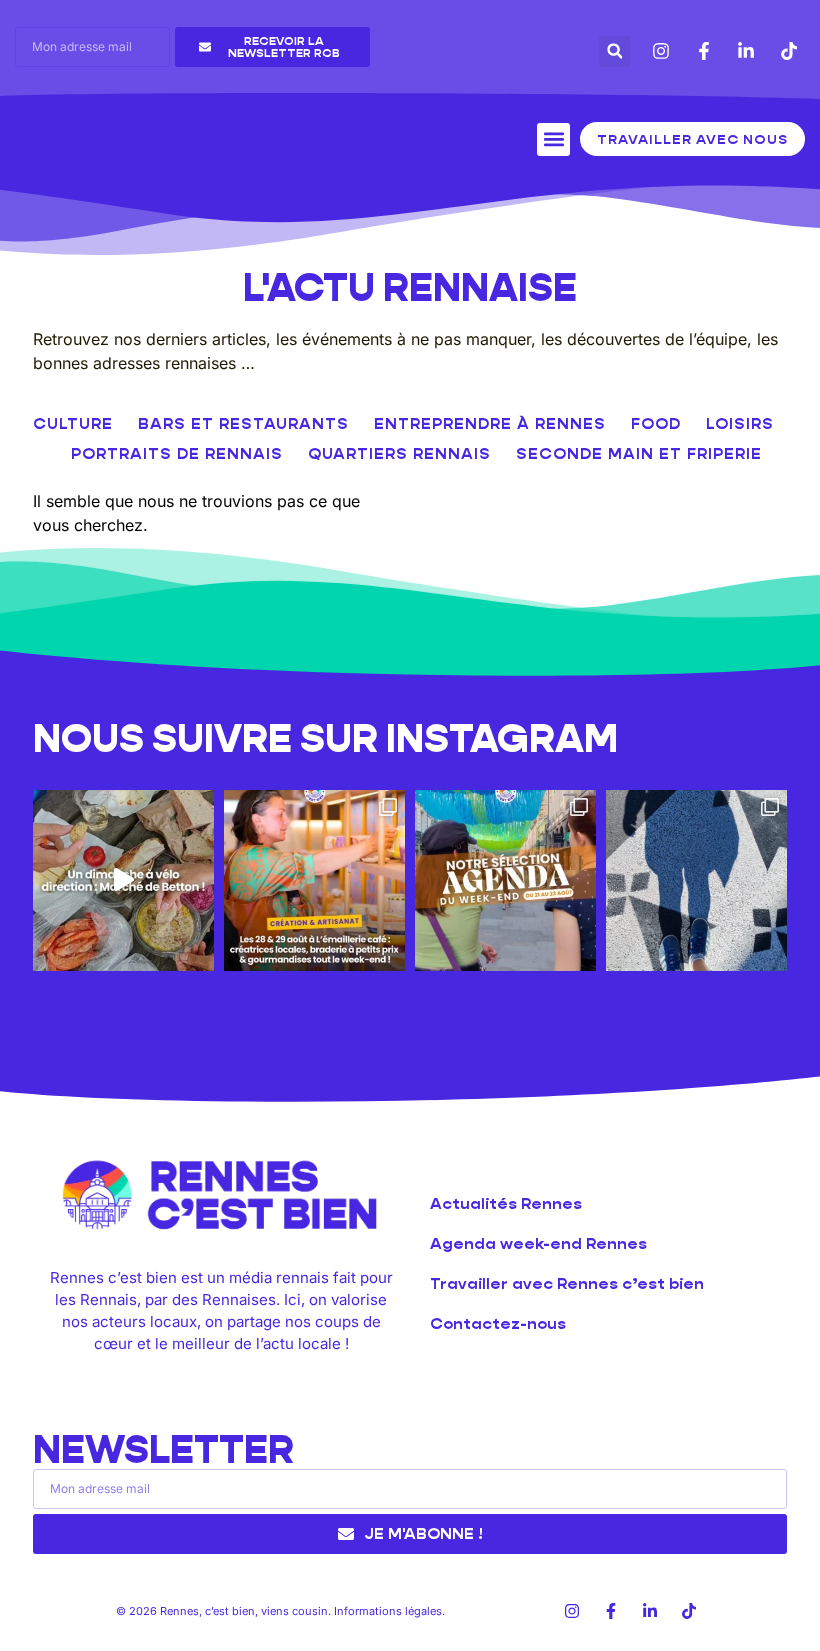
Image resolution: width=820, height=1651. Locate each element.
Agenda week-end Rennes (538, 1243)
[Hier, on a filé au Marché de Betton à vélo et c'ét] (123, 880)
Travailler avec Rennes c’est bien (567, 1283)
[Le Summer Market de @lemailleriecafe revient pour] (314, 880)
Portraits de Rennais (177, 453)
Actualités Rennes (506, 1203)
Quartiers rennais (399, 453)
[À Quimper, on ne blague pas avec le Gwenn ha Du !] (696, 880)
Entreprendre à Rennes (490, 423)
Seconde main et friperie (639, 453)
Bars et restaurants (243, 423)
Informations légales (388, 1611)
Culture (73, 423)
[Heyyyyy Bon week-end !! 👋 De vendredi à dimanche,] (505, 880)
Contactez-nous (498, 1323)
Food (656, 423)
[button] (614, 51)
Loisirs (740, 423)
